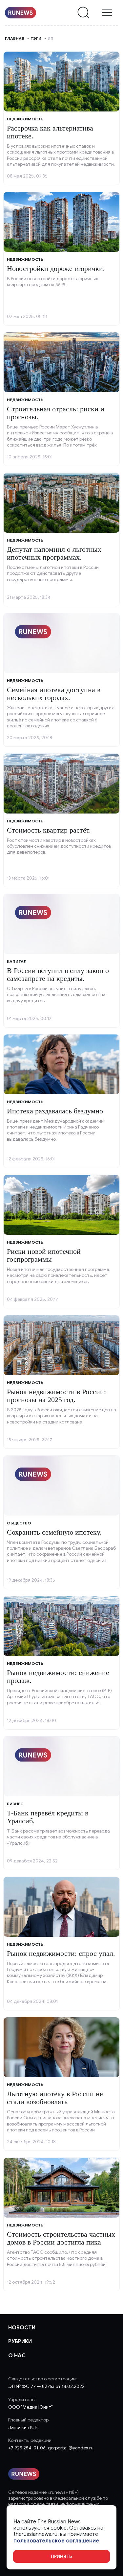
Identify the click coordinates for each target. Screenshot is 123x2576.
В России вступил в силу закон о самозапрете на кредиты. (58, 974)
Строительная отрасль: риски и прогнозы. (56, 413)
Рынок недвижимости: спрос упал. (61, 1953)
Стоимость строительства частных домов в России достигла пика (61, 2238)
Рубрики (20, 2342)
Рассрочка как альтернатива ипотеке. (50, 132)
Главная (15, 38)
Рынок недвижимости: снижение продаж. (58, 1677)
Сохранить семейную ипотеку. (54, 1532)
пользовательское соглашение (56, 2541)
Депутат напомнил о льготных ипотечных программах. (54, 553)
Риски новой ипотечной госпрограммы (44, 1255)
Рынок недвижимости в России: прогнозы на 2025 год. (56, 1396)
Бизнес (15, 1804)
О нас (17, 2356)
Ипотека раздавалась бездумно (55, 1111)
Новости (22, 2328)
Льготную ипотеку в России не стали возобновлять (55, 2098)
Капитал (17, 961)
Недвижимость (25, 119)
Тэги (36, 38)
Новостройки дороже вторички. (56, 268)
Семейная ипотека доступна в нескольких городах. (54, 694)
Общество (19, 1523)
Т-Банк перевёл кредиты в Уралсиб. (48, 1817)
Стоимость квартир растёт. (49, 830)
